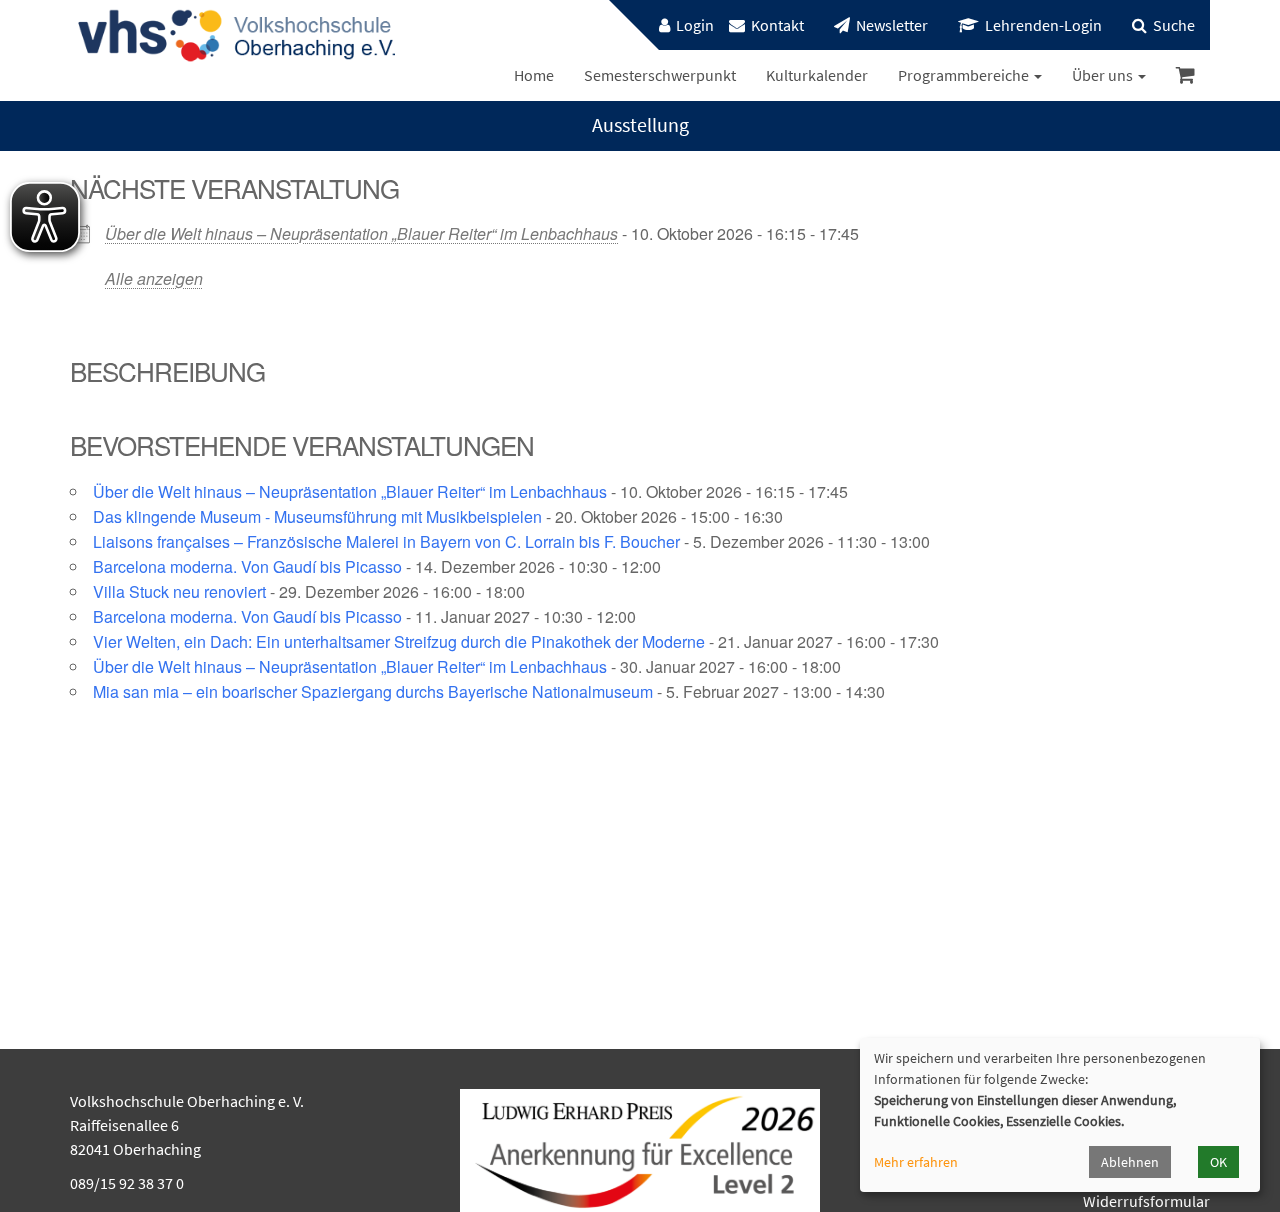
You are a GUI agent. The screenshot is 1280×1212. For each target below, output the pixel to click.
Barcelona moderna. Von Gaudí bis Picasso (247, 566)
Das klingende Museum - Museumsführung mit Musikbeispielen (317, 516)
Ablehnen (1130, 1162)
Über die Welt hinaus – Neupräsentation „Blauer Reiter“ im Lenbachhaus (361, 233)
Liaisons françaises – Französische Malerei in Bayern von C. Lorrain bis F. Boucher (386, 541)
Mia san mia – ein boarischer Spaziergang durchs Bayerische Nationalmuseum (373, 691)
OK (1218, 1162)
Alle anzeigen (154, 278)
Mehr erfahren (916, 1162)
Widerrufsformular (1146, 1201)
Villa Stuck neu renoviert (179, 591)
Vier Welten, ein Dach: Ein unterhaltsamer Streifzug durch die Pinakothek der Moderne (399, 641)
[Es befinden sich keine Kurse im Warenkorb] (1185, 75)
